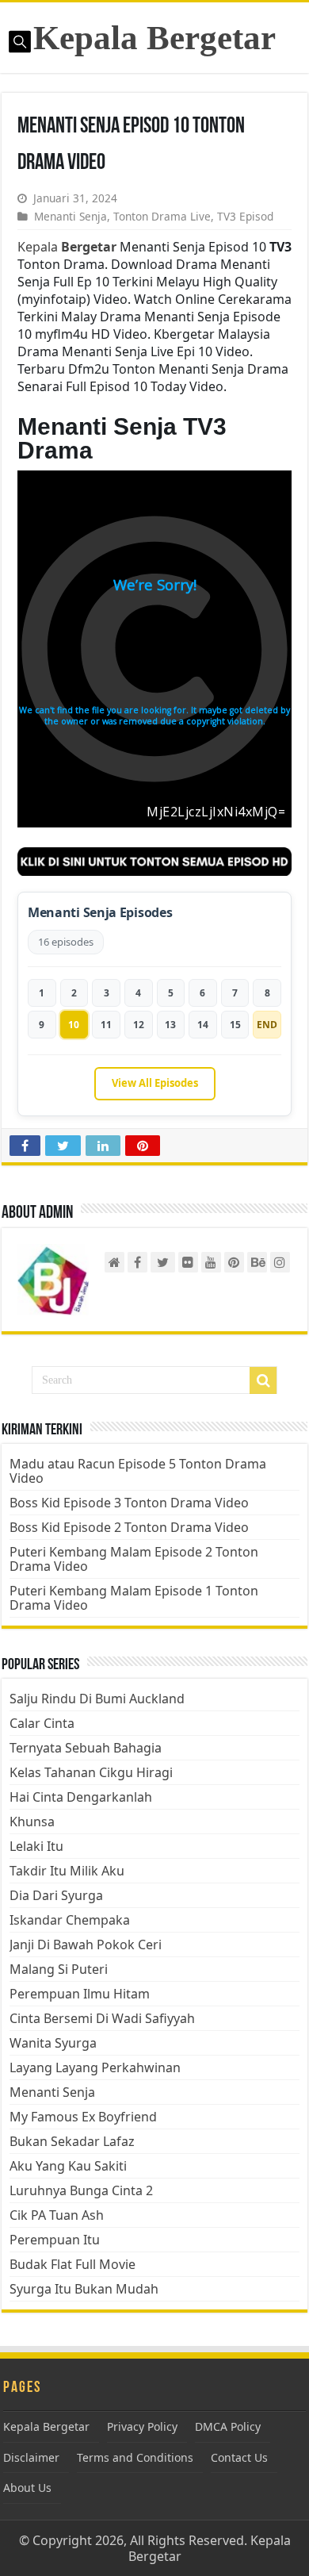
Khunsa (32, 1822)
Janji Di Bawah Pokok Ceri (86, 1944)
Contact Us (239, 2457)
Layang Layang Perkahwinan (95, 2067)
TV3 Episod (245, 216)
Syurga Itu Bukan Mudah (84, 2289)
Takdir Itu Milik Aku (67, 1871)
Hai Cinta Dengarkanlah (81, 1797)
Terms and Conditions (135, 2457)
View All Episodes (155, 1083)
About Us (27, 2488)
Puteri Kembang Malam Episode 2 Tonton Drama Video (134, 1559)
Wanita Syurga (53, 2043)
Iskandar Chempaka (70, 1920)
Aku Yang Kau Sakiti (68, 2166)
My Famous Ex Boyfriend (83, 2117)
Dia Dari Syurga (56, 1895)
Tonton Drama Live (162, 216)
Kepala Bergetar (154, 38)
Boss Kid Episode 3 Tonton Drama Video (129, 1503)
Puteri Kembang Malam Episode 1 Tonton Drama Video (134, 1598)
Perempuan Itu (55, 2240)
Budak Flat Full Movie (72, 2264)
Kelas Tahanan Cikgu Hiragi (91, 1772)
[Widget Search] (263, 1380)
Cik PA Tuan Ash (57, 2215)
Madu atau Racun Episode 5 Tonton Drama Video (138, 1471)
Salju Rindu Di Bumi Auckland (97, 1699)
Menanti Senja (71, 216)
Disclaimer (31, 2457)
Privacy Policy (142, 2426)
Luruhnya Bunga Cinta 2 (81, 2190)
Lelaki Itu (36, 1846)
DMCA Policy (228, 2426)
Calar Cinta (42, 1723)
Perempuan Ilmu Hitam (80, 1994)
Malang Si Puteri (59, 1969)
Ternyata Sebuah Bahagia (86, 1748)
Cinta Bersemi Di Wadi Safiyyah (102, 2018)
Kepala (67, 247)
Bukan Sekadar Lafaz (72, 2141)
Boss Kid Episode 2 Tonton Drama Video (129, 1527)
